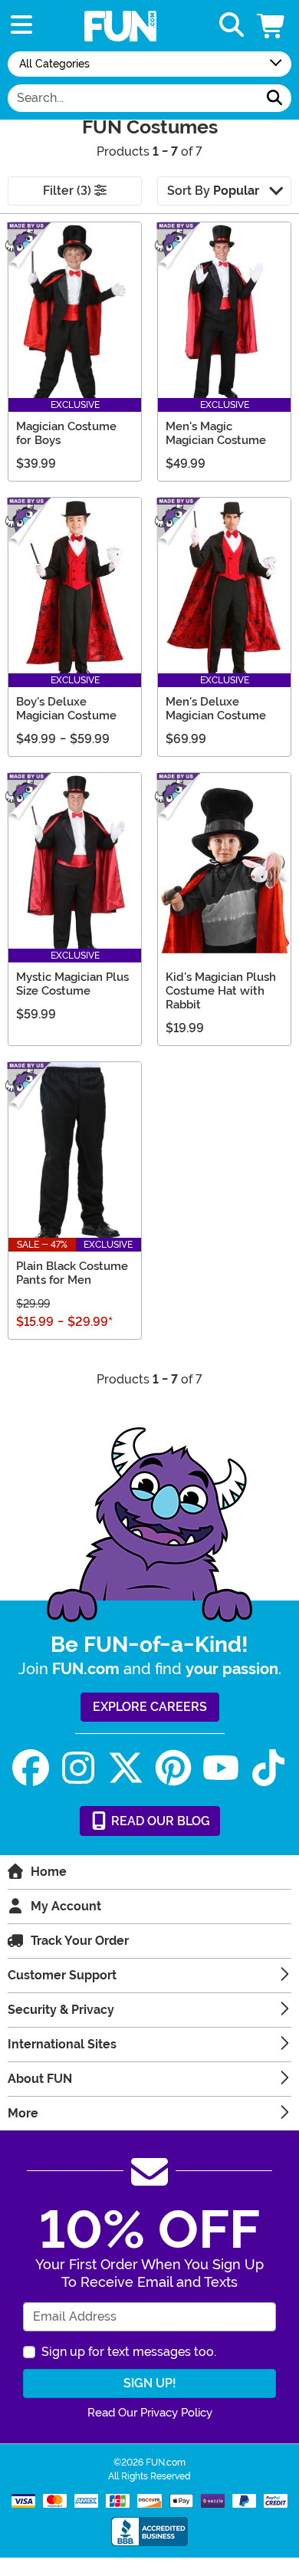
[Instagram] (78, 1768)
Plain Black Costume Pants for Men (72, 1273)
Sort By (213, 191)
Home (49, 1872)
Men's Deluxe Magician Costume (216, 709)
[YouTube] (221, 1768)
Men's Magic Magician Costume (216, 433)
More (23, 2113)
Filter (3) (69, 191)
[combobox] (133, 98)
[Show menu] (21, 26)
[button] (272, 26)
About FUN (40, 2079)
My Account (66, 1906)
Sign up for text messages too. (129, 2352)
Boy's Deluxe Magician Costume (66, 709)
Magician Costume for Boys (66, 433)
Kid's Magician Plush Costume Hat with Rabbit (221, 991)
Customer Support (62, 1975)
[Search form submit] (274, 98)
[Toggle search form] (232, 26)
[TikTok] (268, 1768)
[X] (126, 1768)
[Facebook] (31, 1768)
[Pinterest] (173, 1768)
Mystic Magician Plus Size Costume (72, 984)
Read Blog (159, 1821)
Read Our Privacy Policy (150, 2413)
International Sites (62, 2044)
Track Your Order (80, 1941)
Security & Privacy (61, 2010)
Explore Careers (150, 1707)
